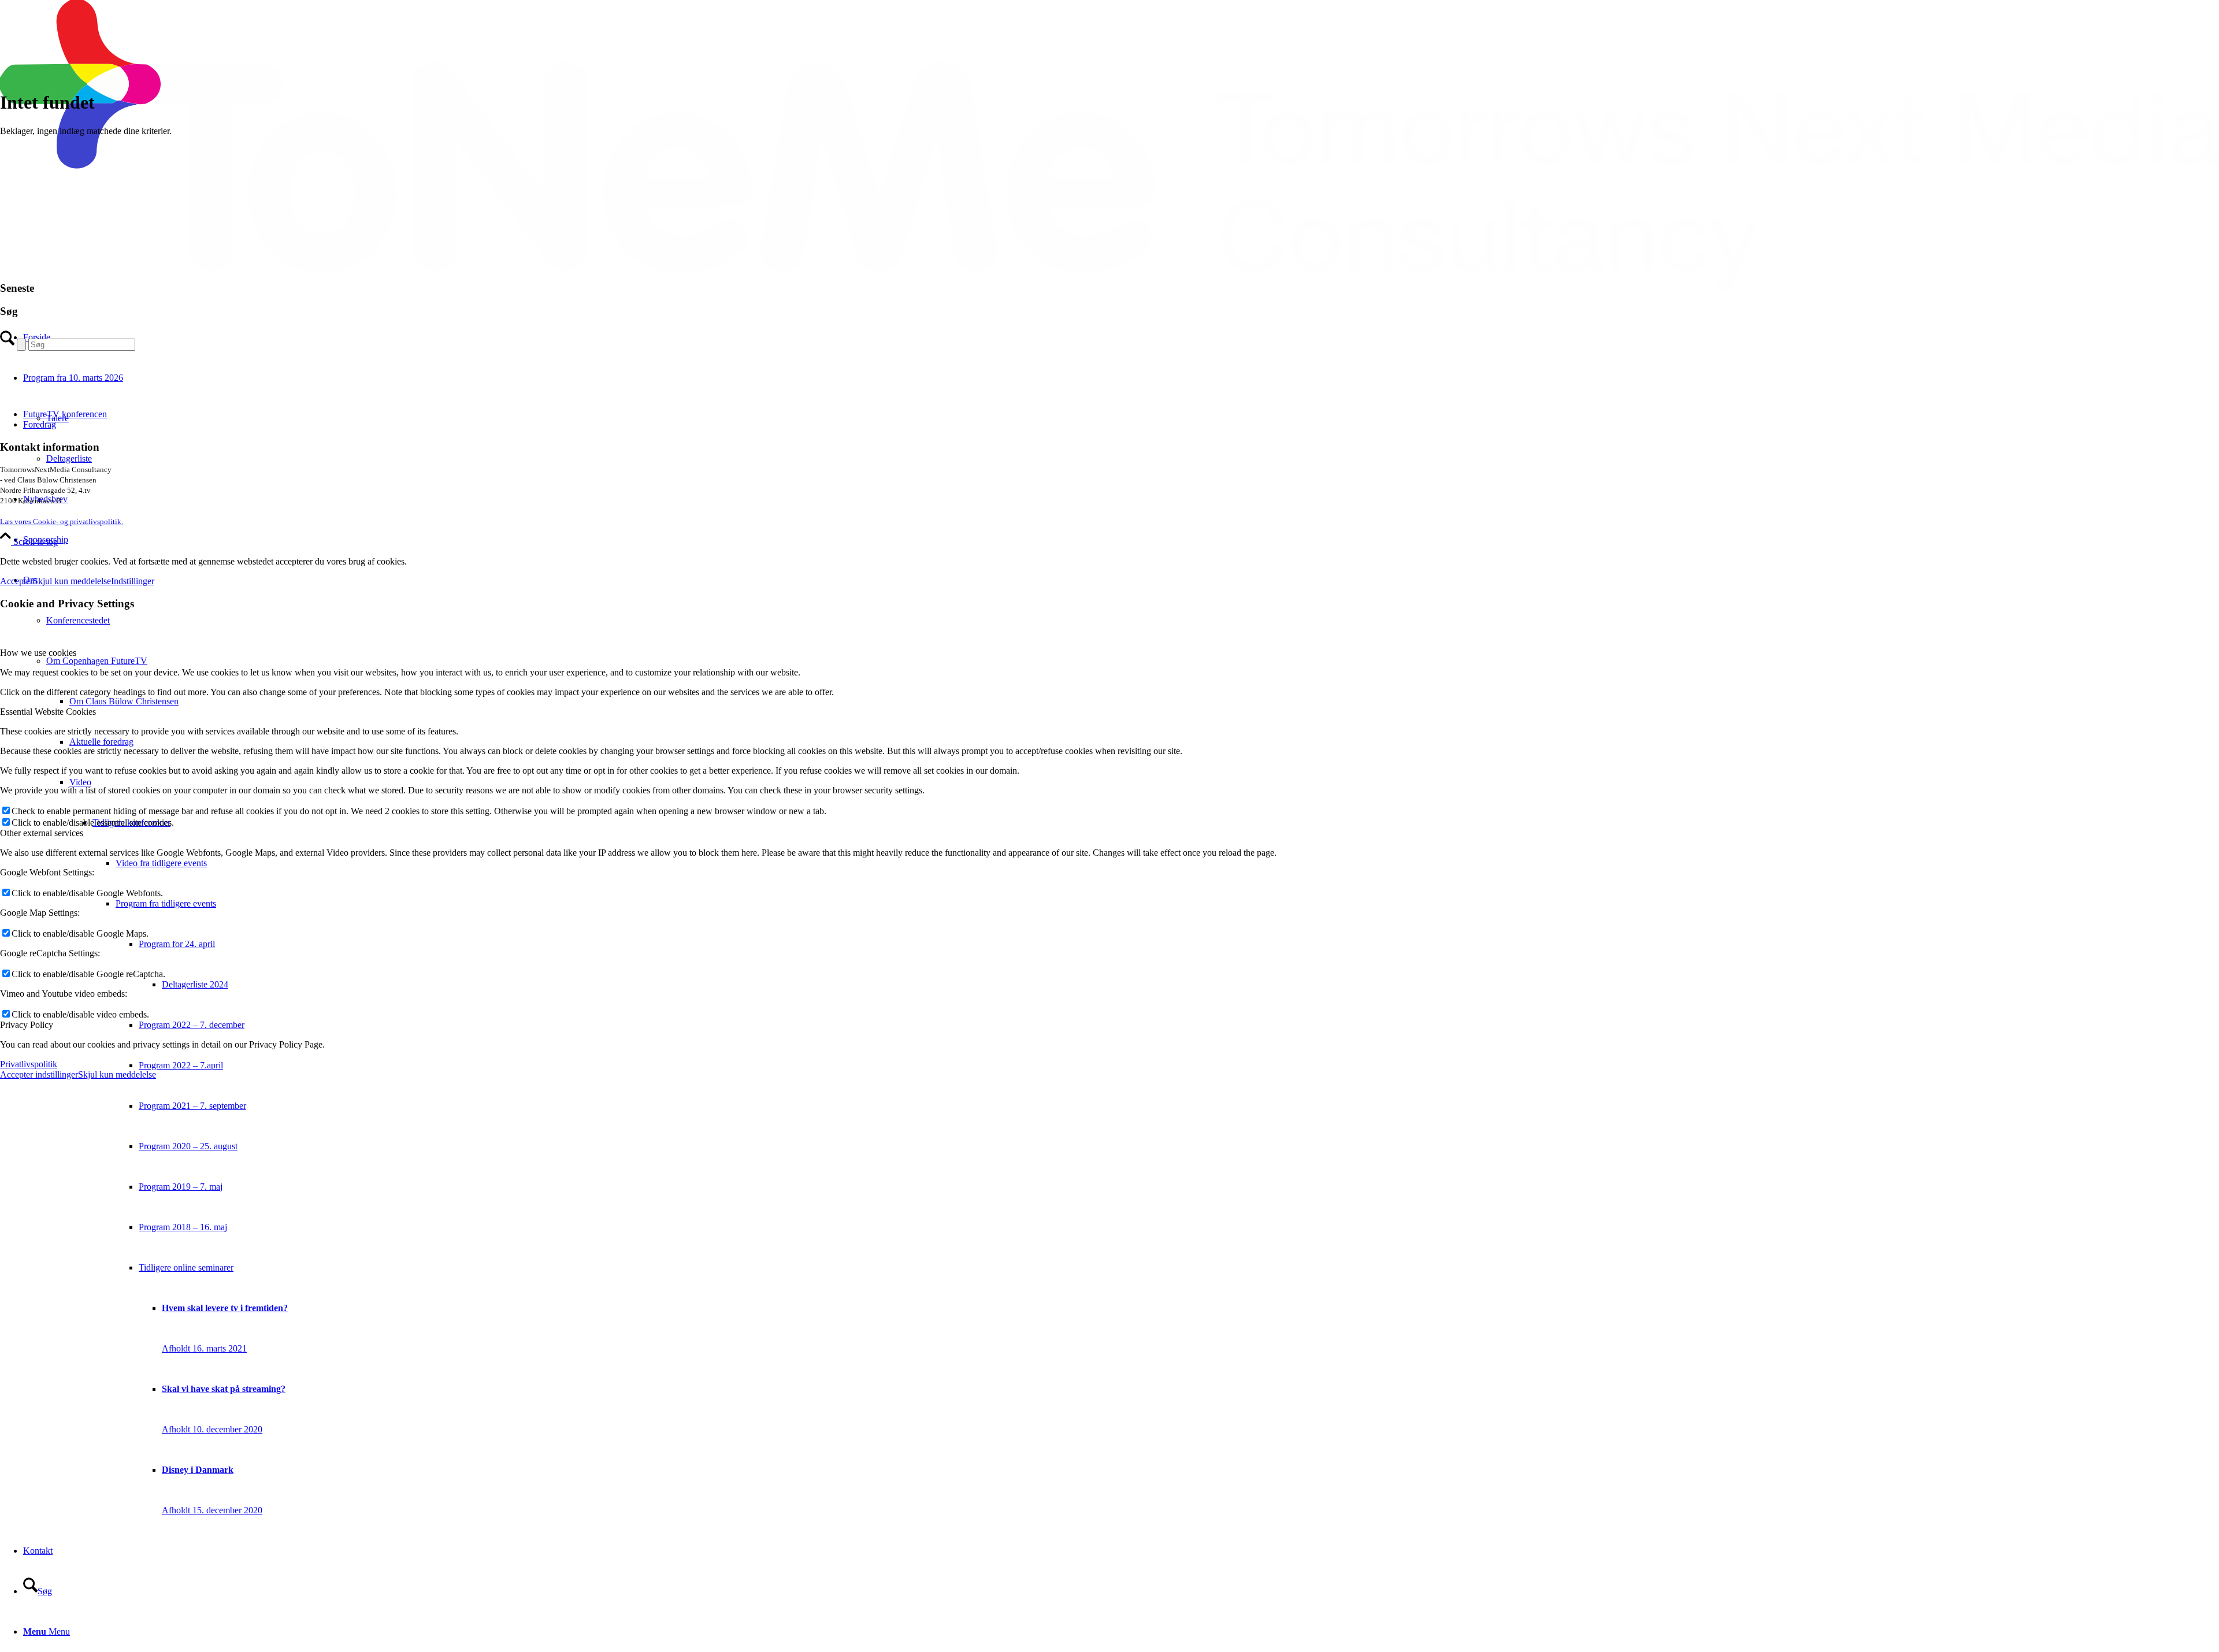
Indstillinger (133, 581)
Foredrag (40, 424)
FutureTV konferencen (65, 414)
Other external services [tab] (42, 833)
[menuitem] (1121, 540)
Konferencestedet (78, 620)
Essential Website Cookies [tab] (48, 712)
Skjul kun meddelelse (72, 581)
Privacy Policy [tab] (27, 1025)
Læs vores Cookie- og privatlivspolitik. (62, 521)
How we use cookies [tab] (38, 653)
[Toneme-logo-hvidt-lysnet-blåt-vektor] (1109, 287)
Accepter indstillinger (39, 1074)
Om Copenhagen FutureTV (97, 661)
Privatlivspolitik (29, 1064)
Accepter (16, 581)
